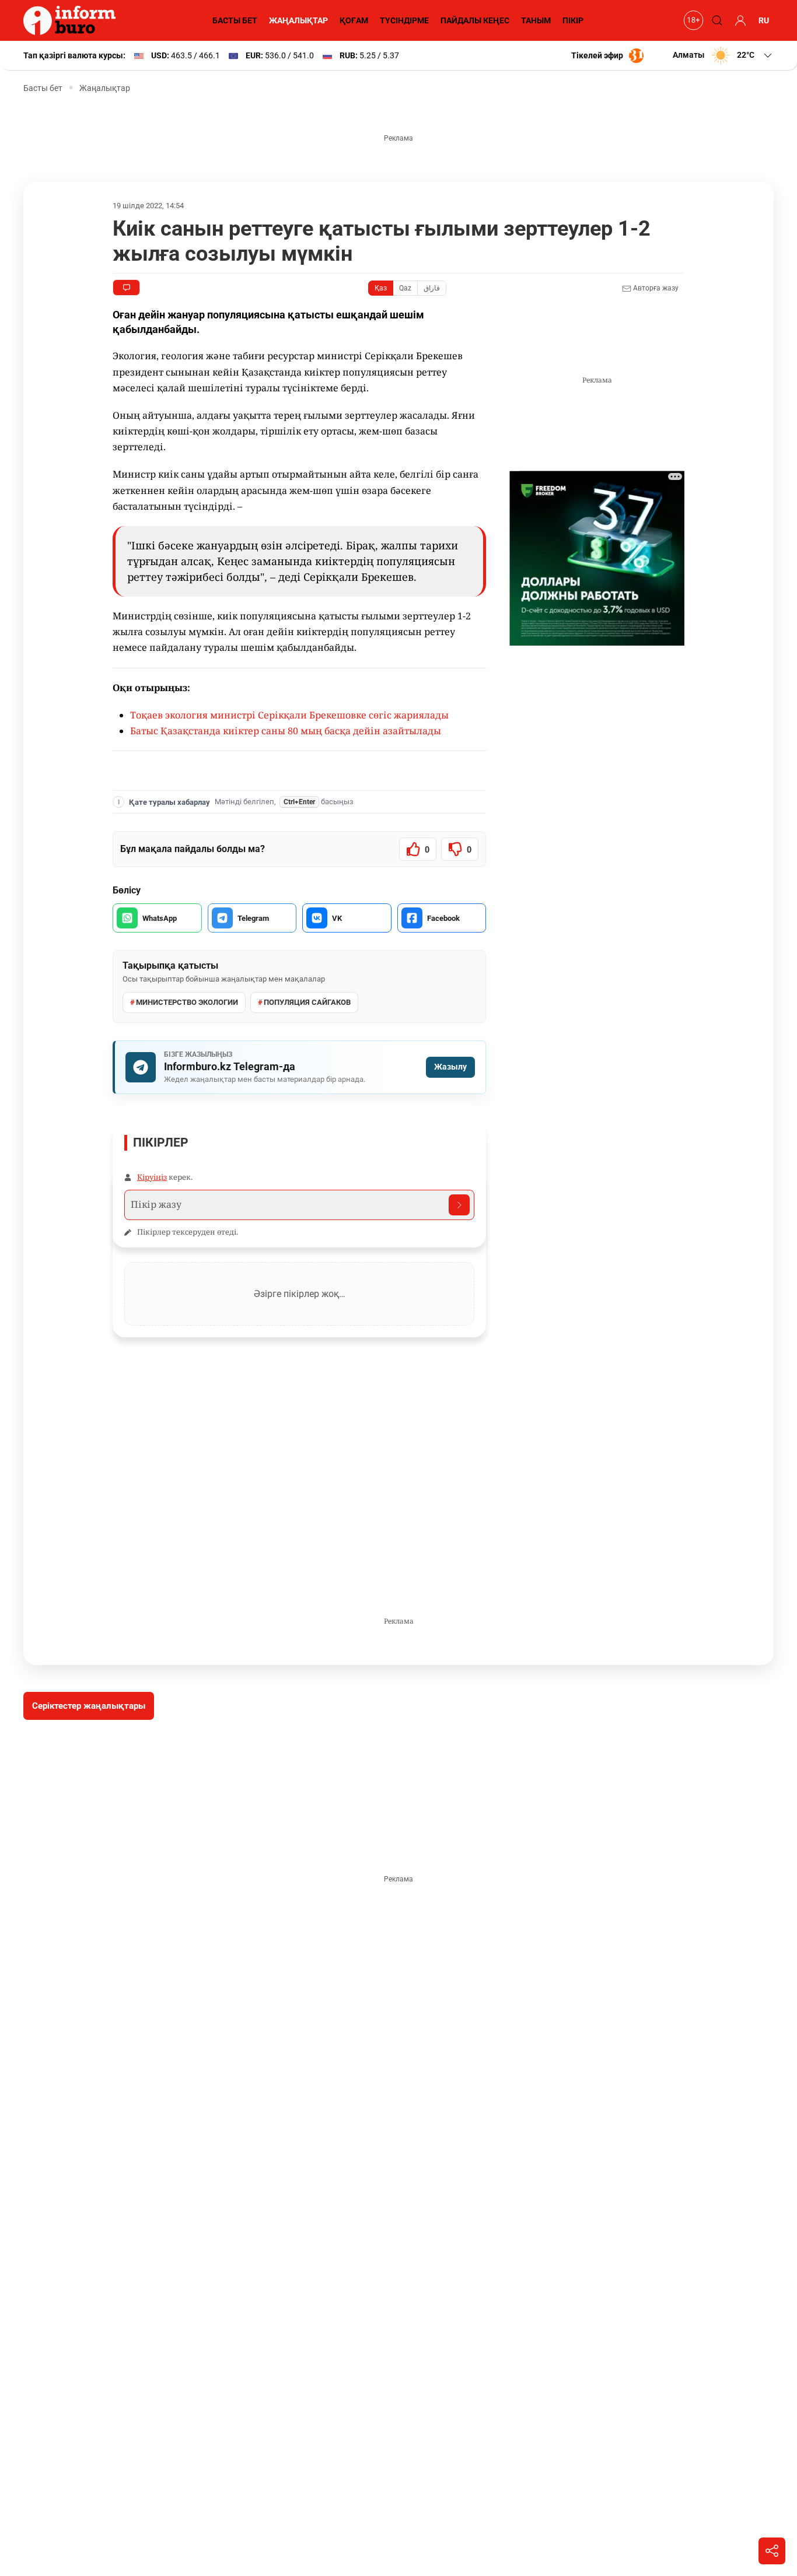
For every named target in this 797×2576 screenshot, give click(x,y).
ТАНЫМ (536, 20)
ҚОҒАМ (354, 20)
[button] (723, 55)
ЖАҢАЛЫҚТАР (298, 20)
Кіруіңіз (152, 1177)
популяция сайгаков (307, 1002)
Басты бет (43, 88)
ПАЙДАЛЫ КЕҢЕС (475, 20)
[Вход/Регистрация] (739, 20)
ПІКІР (573, 20)
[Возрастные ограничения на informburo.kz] (692, 20)
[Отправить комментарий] (459, 1205)
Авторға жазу (655, 288)
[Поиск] (715, 20)
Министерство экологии (187, 1002)
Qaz (405, 288)
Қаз (381, 288)
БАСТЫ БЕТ (235, 20)
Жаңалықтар (105, 88)
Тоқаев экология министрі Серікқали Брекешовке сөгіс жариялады (289, 715)
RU (764, 20)
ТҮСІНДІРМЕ (404, 20)
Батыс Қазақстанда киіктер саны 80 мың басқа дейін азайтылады (286, 731)
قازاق (432, 288)
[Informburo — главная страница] (72, 20)
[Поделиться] (772, 2551)
